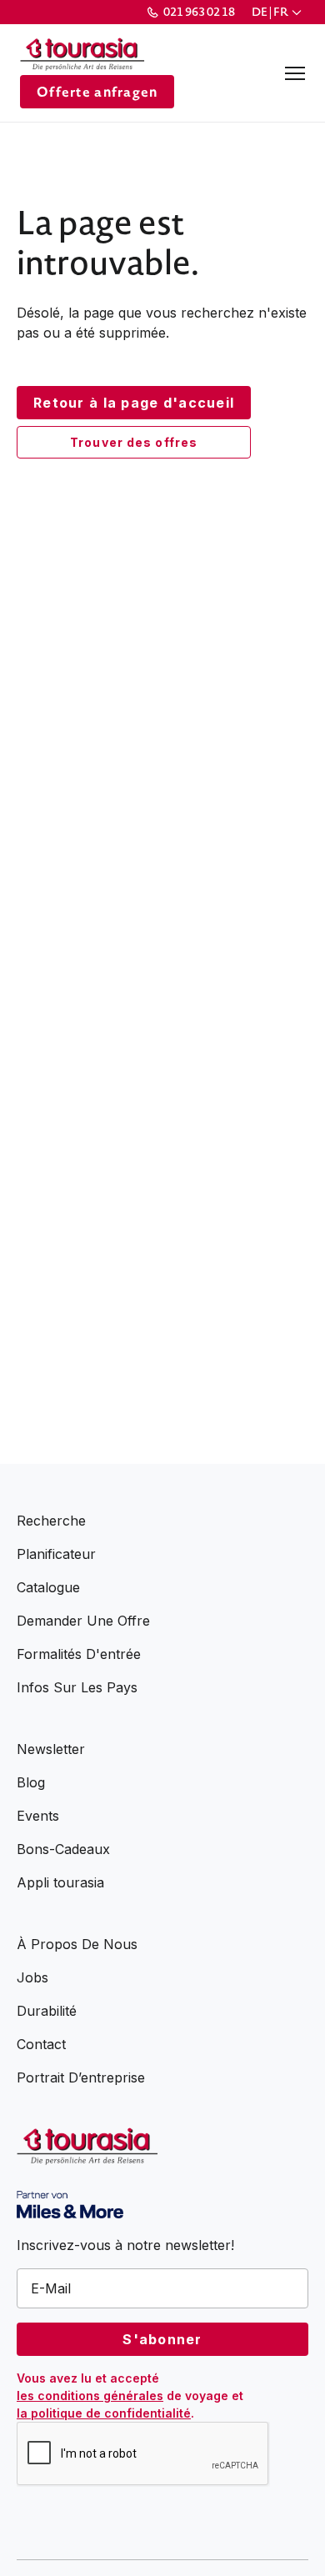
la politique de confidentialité (104, 2413)
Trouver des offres (134, 442)
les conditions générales (90, 2396)
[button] (278, 12)
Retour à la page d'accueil (134, 403)
